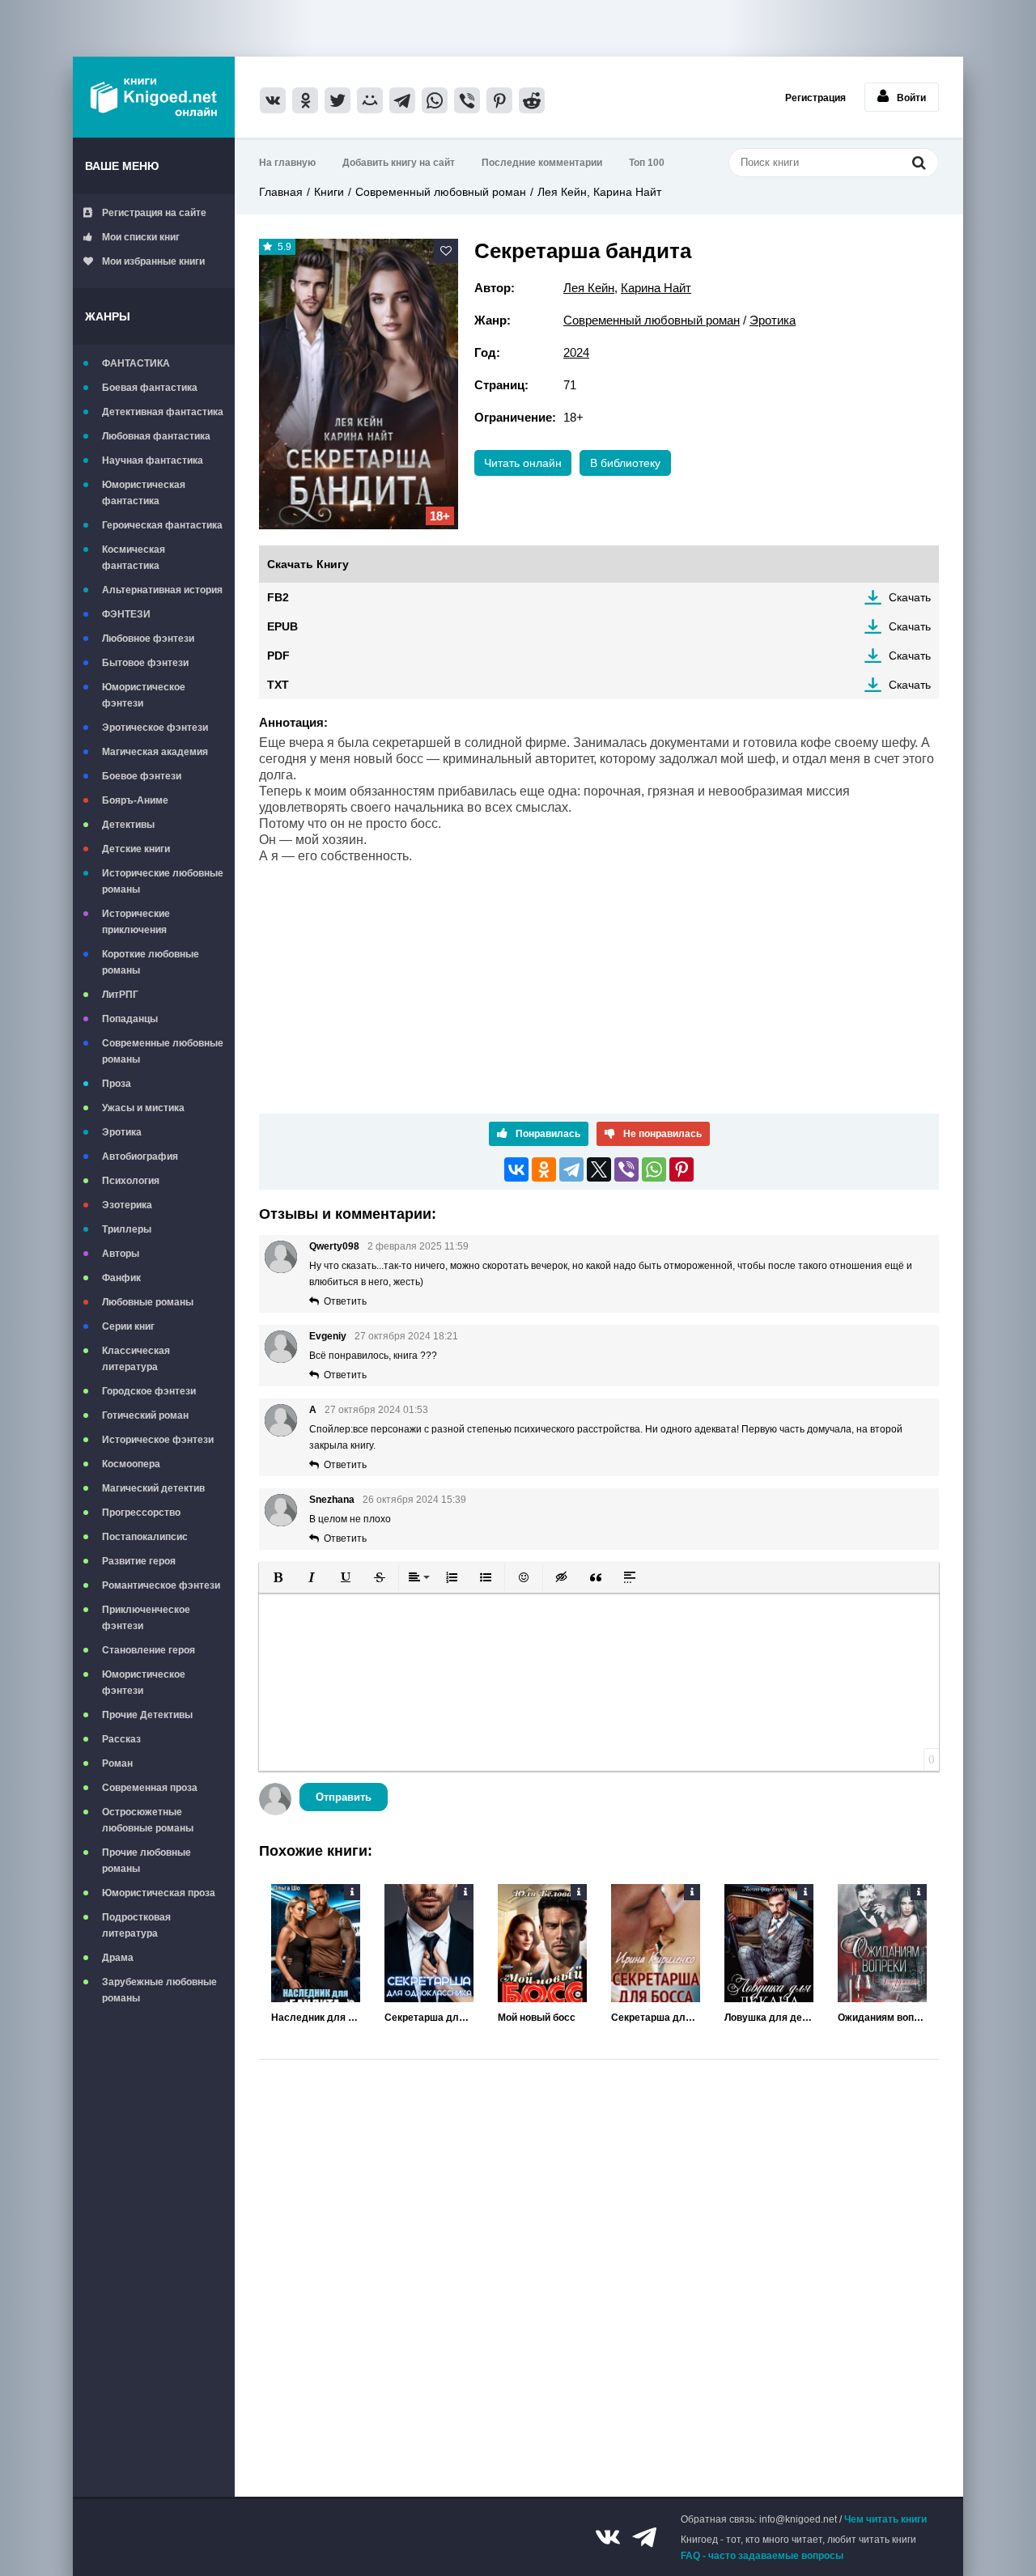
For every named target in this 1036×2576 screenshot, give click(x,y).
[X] (599, 1169)
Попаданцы (130, 1019)
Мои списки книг (141, 237)
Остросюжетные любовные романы (148, 1820)
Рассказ (121, 1739)
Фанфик (121, 1278)
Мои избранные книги (153, 261)
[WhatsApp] (654, 1169)
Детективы (128, 825)
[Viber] (626, 1169)
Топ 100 (647, 163)
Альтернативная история (162, 590)
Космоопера (131, 1464)
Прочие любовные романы (146, 1861)
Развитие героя (139, 1561)
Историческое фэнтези (158, 1440)
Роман (117, 1763)
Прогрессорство (141, 1513)
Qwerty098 (334, 1246)
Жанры (108, 316)
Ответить (345, 1301)
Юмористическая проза (159, 1893)
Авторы (121, 1254)
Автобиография (140, 1156)
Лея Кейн (589, 288)
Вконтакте (608, 2537)
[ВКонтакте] (516, 1169)
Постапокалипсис (145, 1537)
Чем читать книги (885, 2519)
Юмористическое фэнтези (144, 695)
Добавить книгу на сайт (399, 163)
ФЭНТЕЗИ (126, 614)
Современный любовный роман (441, 192)
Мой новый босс (537, 2018)
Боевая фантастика (150, 388)
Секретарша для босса (656, 2018)
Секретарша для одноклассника (429, 2018)
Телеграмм (644, 2537)
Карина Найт (656, 288)
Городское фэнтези (149, 1391)
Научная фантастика (153, 460)
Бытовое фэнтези (145, 663)
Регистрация (815, 98)
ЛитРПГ (120, 995)
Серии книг (128, 1326)
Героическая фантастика (162, 525)
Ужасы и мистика (143, 1108)
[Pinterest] (681, 1169)
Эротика (122, 1132)
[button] (278, 1577)
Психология (131, 1181)
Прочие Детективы (147, 1715)
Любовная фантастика (156, 436)
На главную (287, 163)
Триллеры (127, 1229)
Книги (329, 192)
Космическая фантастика (134, 558)
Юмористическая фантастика (144, 493)
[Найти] (919, 162)
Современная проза (150, 1788)
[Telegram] (571, 1169)
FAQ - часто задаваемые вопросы (762, 2556)
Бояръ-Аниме (135, 800)
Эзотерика (127, 1205)
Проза (117, 1084)
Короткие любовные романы (151, 962)
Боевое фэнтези (142, 776)
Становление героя (149, 1650)
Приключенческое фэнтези (146, 1618)
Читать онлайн (523, 463)
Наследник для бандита (316, 2018)
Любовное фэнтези (148, 639)
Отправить (344, 1797)
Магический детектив (153, 1488)
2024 (576, 352)
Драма (118, 1958)
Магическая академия (155, 752)
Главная (281, 192)
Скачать (910, 597)
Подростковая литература (136, 1925)
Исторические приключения (136, 922)
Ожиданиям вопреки (882, 2018)
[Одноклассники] (544, 1169)
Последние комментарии (542, 163)
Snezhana (332, 1500)
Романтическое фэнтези (161, 1585)
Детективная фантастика (163, 412)
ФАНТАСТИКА (136, 363)
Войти (911, 98)
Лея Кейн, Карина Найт (599, 192)
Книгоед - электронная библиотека (154, 97)
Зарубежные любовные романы (159, 1990)
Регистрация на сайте (154, 213)
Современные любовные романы (163, 1051)
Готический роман (145, 1415)
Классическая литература (136, 1359)
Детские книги (136, 849)
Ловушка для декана (769, 2018)
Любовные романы (148, 1302)
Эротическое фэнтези (155, 728)
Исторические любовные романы (163, 881)
